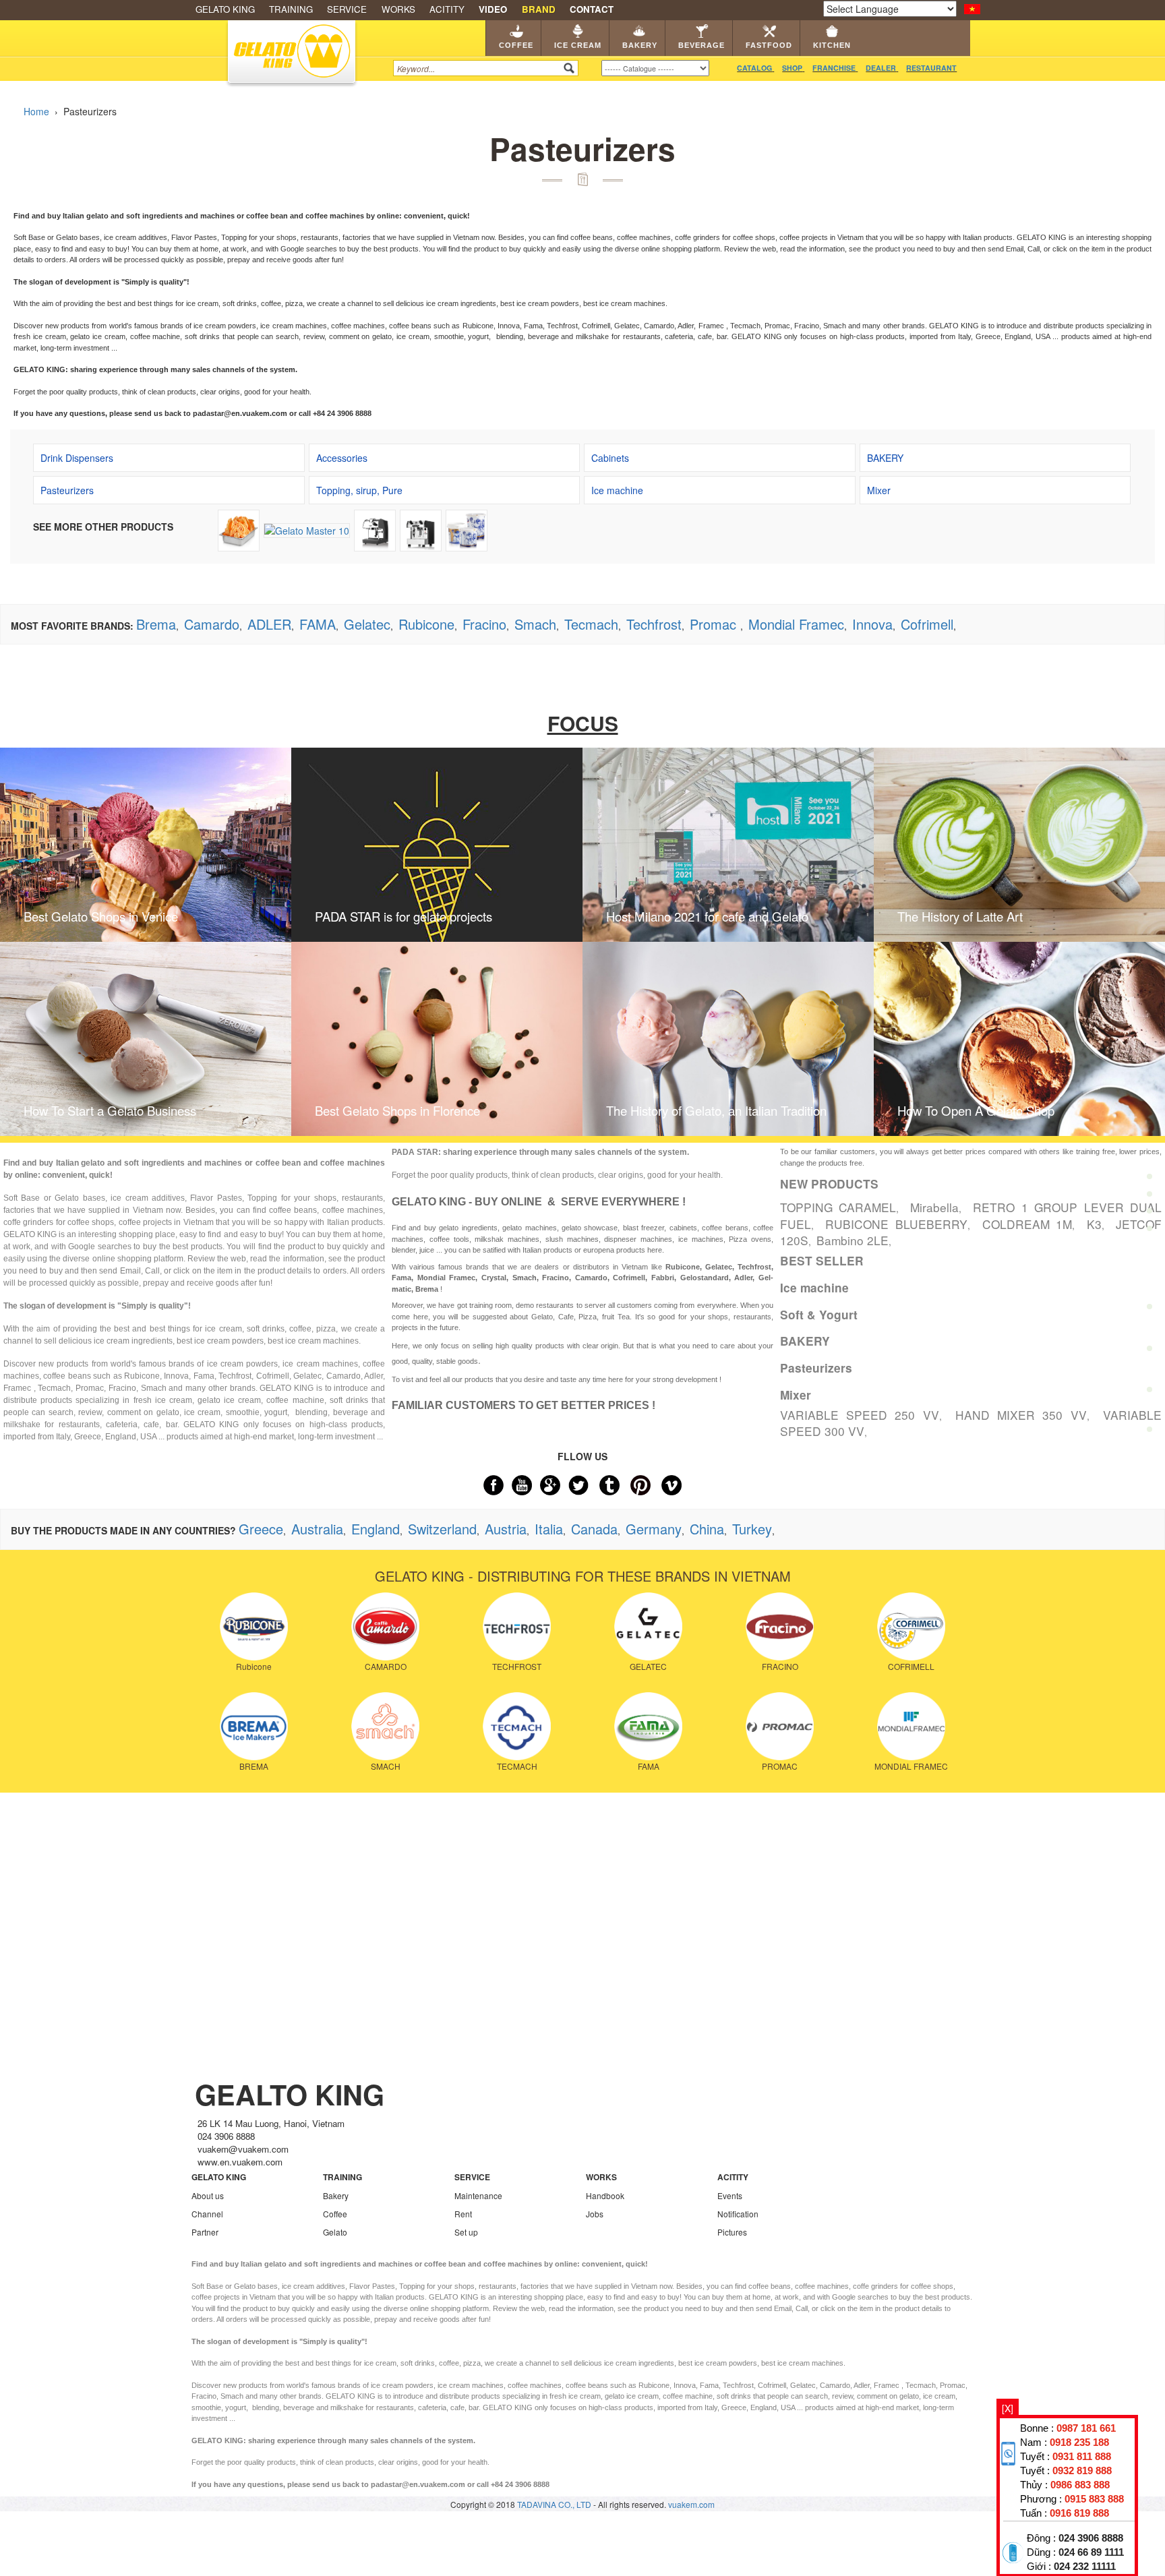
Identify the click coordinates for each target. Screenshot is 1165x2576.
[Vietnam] (972, 7)
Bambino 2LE (853, 1240)
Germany (654, 1529)
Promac (715, 624)
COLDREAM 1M (1027, 1224)
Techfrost (654, 624)
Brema (156, 624)
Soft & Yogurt (819, 1315)
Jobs (595, 2214)
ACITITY (447, 9)
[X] (1008, 2408)
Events (730, 2195)
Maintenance (478, 2195)
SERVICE (347, 9)
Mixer (796, 1395)
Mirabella (934, 1207)
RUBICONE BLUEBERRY (896, 1224)
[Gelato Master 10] (307, 529)
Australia (317, 1529)
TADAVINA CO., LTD (555, 2504)
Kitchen (832, 45)
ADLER (269, 624)
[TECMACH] (517, 1725)
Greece (261, 1529)
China (707, 1529)
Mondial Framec (796, 624)
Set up (466, 2232)
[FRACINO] (780, 1625)
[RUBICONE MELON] (239, 529)
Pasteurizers (816, 1368)
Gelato (335, 2232)
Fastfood (769, 45)
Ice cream (578, 45)
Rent (463, 2214)
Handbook (605, 2195)
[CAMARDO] (385, 1625)
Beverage (701, 45)
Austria (506, 1529)
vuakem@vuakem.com (243, 2149)
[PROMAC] (780, 1725)
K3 (1094, 1224)
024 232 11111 (1085, 2567)
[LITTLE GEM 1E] (421, 529)
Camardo (212, 624)
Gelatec (367, 624)
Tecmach (591, 624)
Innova (872, 624)
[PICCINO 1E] (375, 529)
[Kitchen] (1149, 1353)
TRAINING (291, 9)
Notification (738, 2214)
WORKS (398, 9)
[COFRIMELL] (911, 1625)
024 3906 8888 (1091, 2538)
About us (208, 2195)
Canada (594, 1529)
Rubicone (426, 624)
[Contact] (1149, 1433)
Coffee (516, 45)
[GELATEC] (648, 1625)
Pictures (732, 2232)
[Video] (1149, 1393)
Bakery (640, 45)
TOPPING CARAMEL (838, 1207)
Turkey (752, 1529)
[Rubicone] (254, 1625)
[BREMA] (254, 1725)
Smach (535, 624)
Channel (207, 2214)
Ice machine (814, 1288)
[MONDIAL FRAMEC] (911, 1725)
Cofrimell (927, 624)
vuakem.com (691, 2504)
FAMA (318, 624)
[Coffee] (1149, 1144)
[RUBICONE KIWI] (467, 529)
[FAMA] (648, 1725)
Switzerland (442, 1529)
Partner (205, 2232)
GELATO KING (225, 9)
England (376, 1529)
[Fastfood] (1149, 1311)
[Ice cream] (1149, 1186)
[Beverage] (1149, 1269)
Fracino (484, 624)
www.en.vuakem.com (240, 2162)
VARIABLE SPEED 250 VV (860, 1415)
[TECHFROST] (517, 1625)
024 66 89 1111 (1091, 2552)
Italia (549, 1529)
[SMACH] (385, 1725)
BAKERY (805, 1341)
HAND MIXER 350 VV (1021, 1415)
